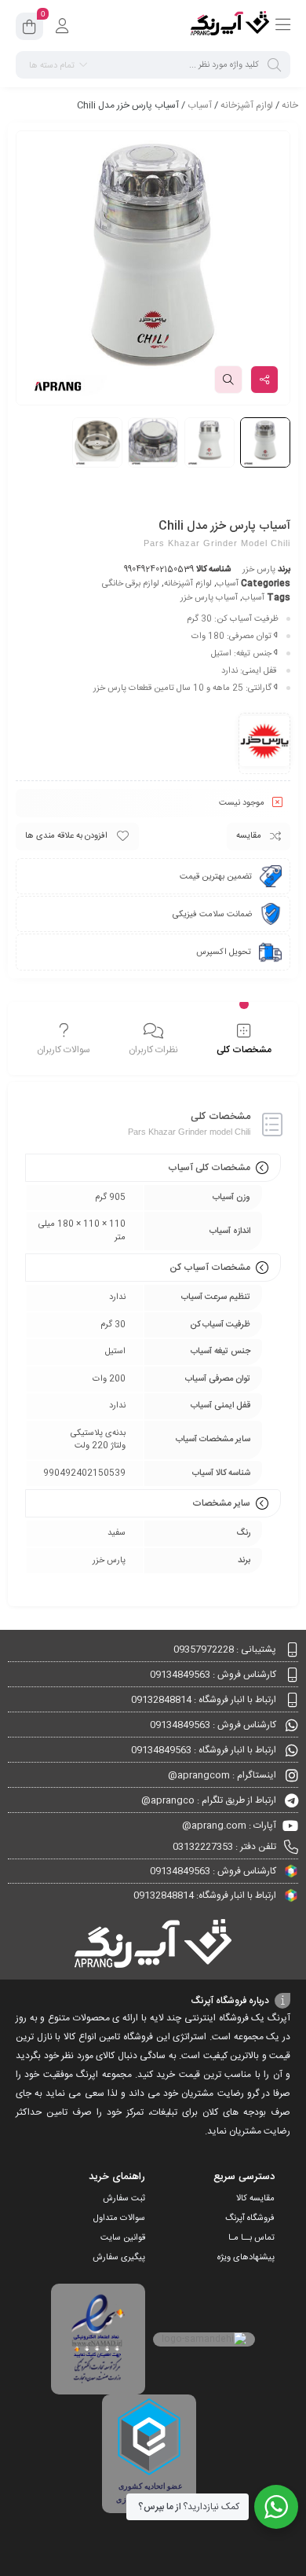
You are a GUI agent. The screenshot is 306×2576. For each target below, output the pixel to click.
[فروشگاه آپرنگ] (230, 26)
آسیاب (200, 105)
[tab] (244, 1040)
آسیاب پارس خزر (209, 598)
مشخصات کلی (244, 1050)
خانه (290, 105)
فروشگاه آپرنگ (250, 2218)
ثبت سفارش (124, 2199)
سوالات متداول (119, 2218)
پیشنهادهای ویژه (246, 2258)
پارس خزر (259, 570)
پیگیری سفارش (119, 2258)
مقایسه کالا (255, 2199)
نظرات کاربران (153, 1050)
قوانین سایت (123, 2238)
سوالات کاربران (64, 1050)
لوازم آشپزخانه (247, 105)
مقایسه (249, 836)
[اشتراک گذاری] (264, 380)
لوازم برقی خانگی (131, 584)
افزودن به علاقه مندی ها (66, 836)
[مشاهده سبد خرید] (29, 29)
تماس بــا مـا (251, 2238)
